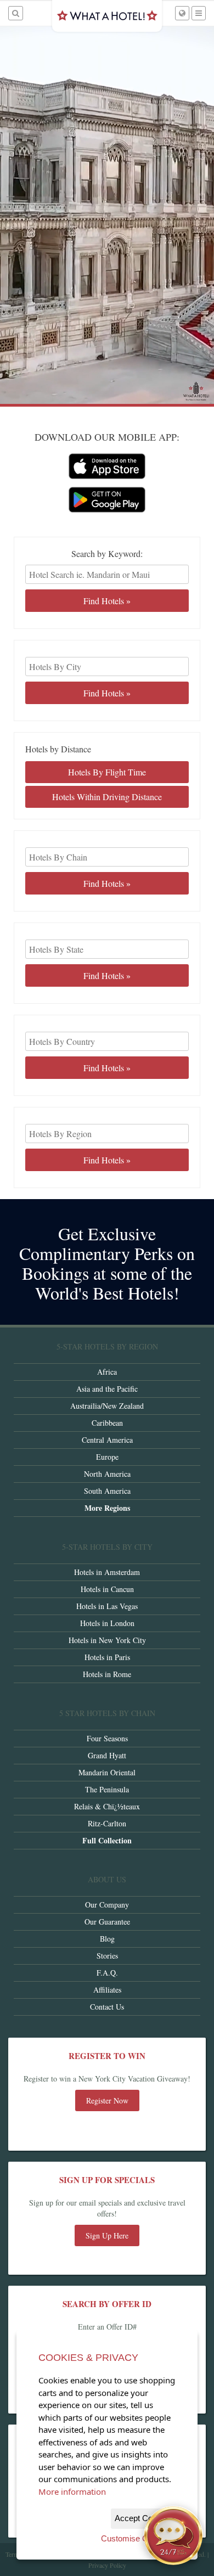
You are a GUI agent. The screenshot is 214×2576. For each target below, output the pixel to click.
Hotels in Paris (107, 1657)
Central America (107, 1440)
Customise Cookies (136, 2538)
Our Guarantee (107, 1922)
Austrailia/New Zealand (107, 1406)
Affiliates (107, 1990)
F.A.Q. (107, 1973)
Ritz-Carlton (107, 1823)
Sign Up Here (107, 2235)
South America (107, 1491)
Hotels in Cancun (107, 1589)
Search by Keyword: (107, 554)
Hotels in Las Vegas (107, 1606)
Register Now (107, 2100)
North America (107, 1474)
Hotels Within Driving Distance (107, 797)
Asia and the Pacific (107, 1389)
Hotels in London (107, 1623)
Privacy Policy (107, 2565)
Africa (107, 1372)
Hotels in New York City (107, 1640)
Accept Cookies (143, 2518)
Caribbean (107, 1423)
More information (72, 2491)
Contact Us (107, 2007)
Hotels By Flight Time (107, 772)
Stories (107, 1956)
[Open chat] (173, 2535)
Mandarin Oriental (107, 1772)
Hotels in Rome (107, 1674)
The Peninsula (107, 1789)
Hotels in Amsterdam (107, 1572)
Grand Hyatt (107, 1755)
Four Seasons (107, 1738)
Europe (107, 1457)
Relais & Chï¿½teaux (107, 1806)
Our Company (107, 1905)
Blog (107, 1939)
